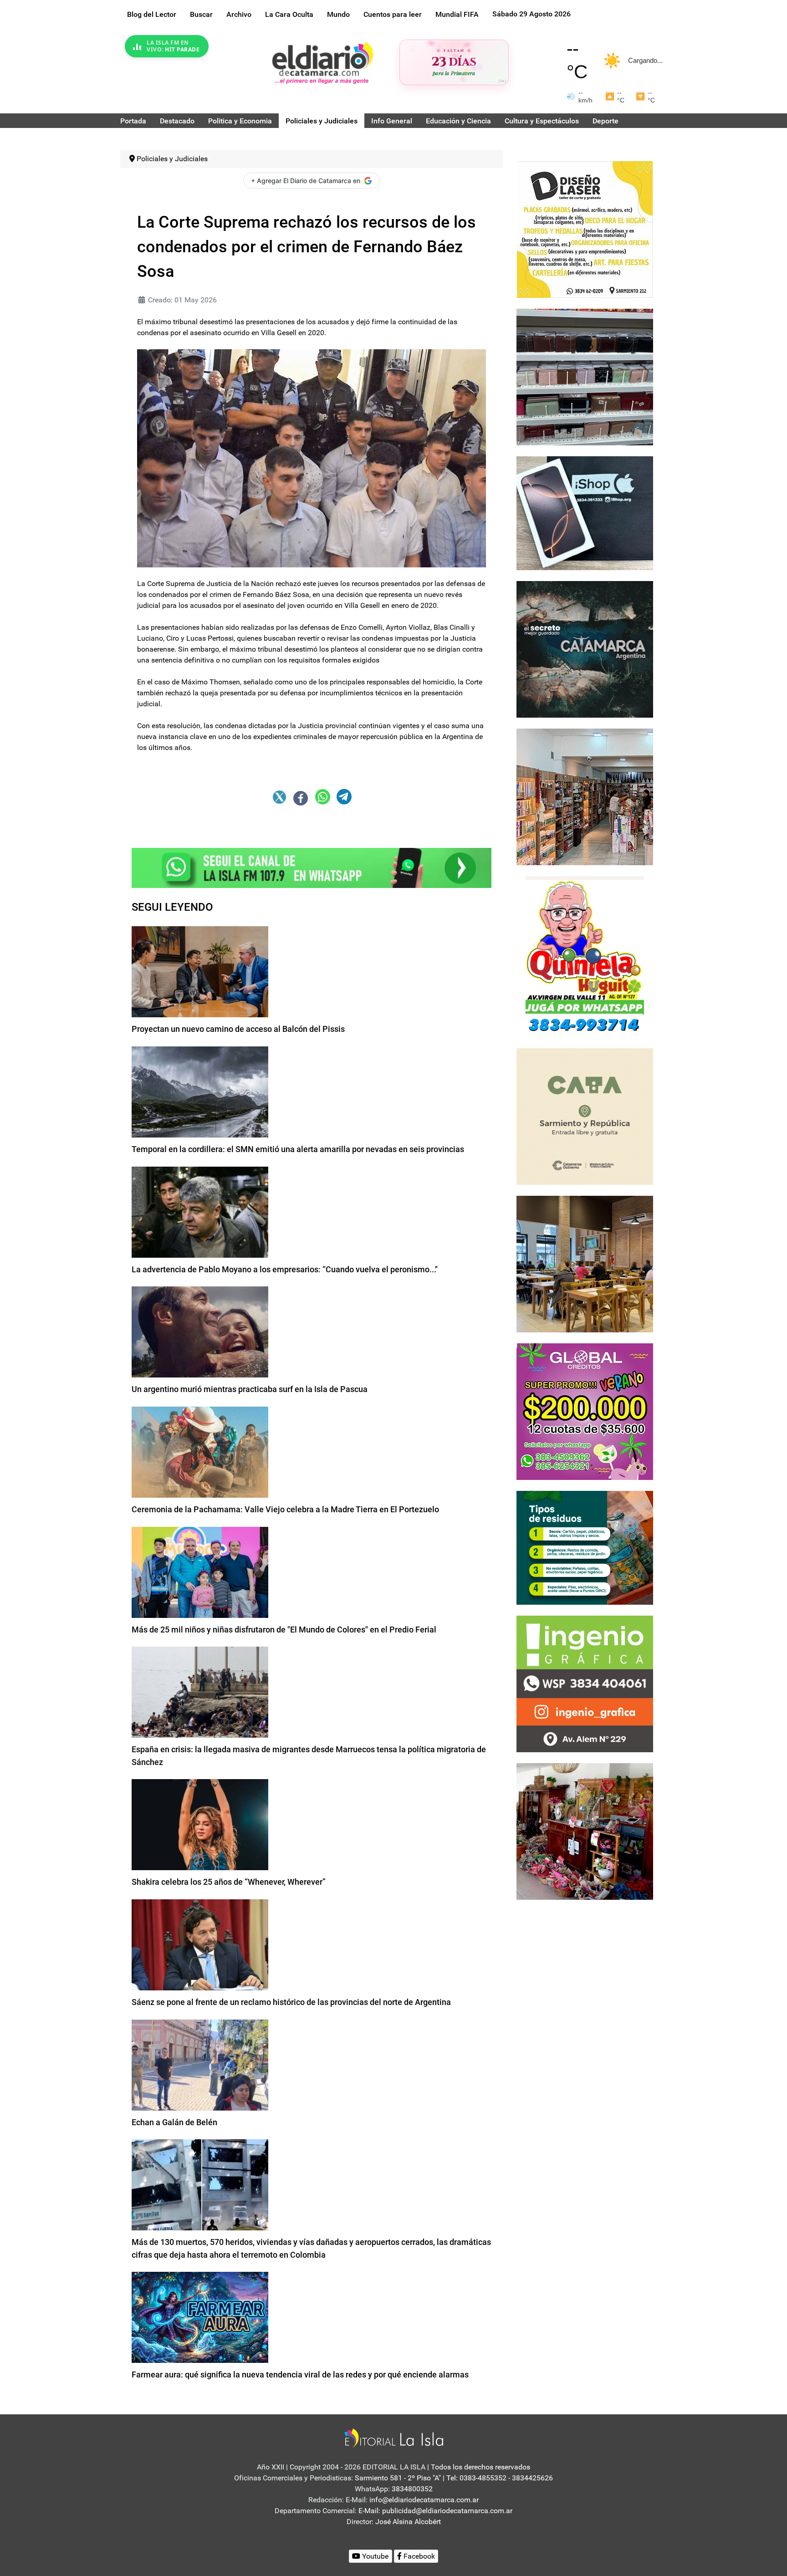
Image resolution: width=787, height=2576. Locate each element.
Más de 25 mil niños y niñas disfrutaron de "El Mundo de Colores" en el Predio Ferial (284, 1630)
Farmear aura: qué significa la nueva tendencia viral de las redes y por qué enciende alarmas (300, 2375)
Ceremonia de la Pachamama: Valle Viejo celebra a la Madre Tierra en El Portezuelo (285, 1509)
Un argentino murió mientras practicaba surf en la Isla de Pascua (250, 1389)
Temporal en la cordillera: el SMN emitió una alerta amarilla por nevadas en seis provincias (298, 1149)
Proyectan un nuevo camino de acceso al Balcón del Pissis (238, 1029)
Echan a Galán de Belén (174, 2122)
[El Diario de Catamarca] (322, 63)
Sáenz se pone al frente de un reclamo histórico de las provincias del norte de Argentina (291, 2002)
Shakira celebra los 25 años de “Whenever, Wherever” (229, 1882)
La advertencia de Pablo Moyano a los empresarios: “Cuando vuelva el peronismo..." (285, 1269)
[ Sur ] (502, 81)
